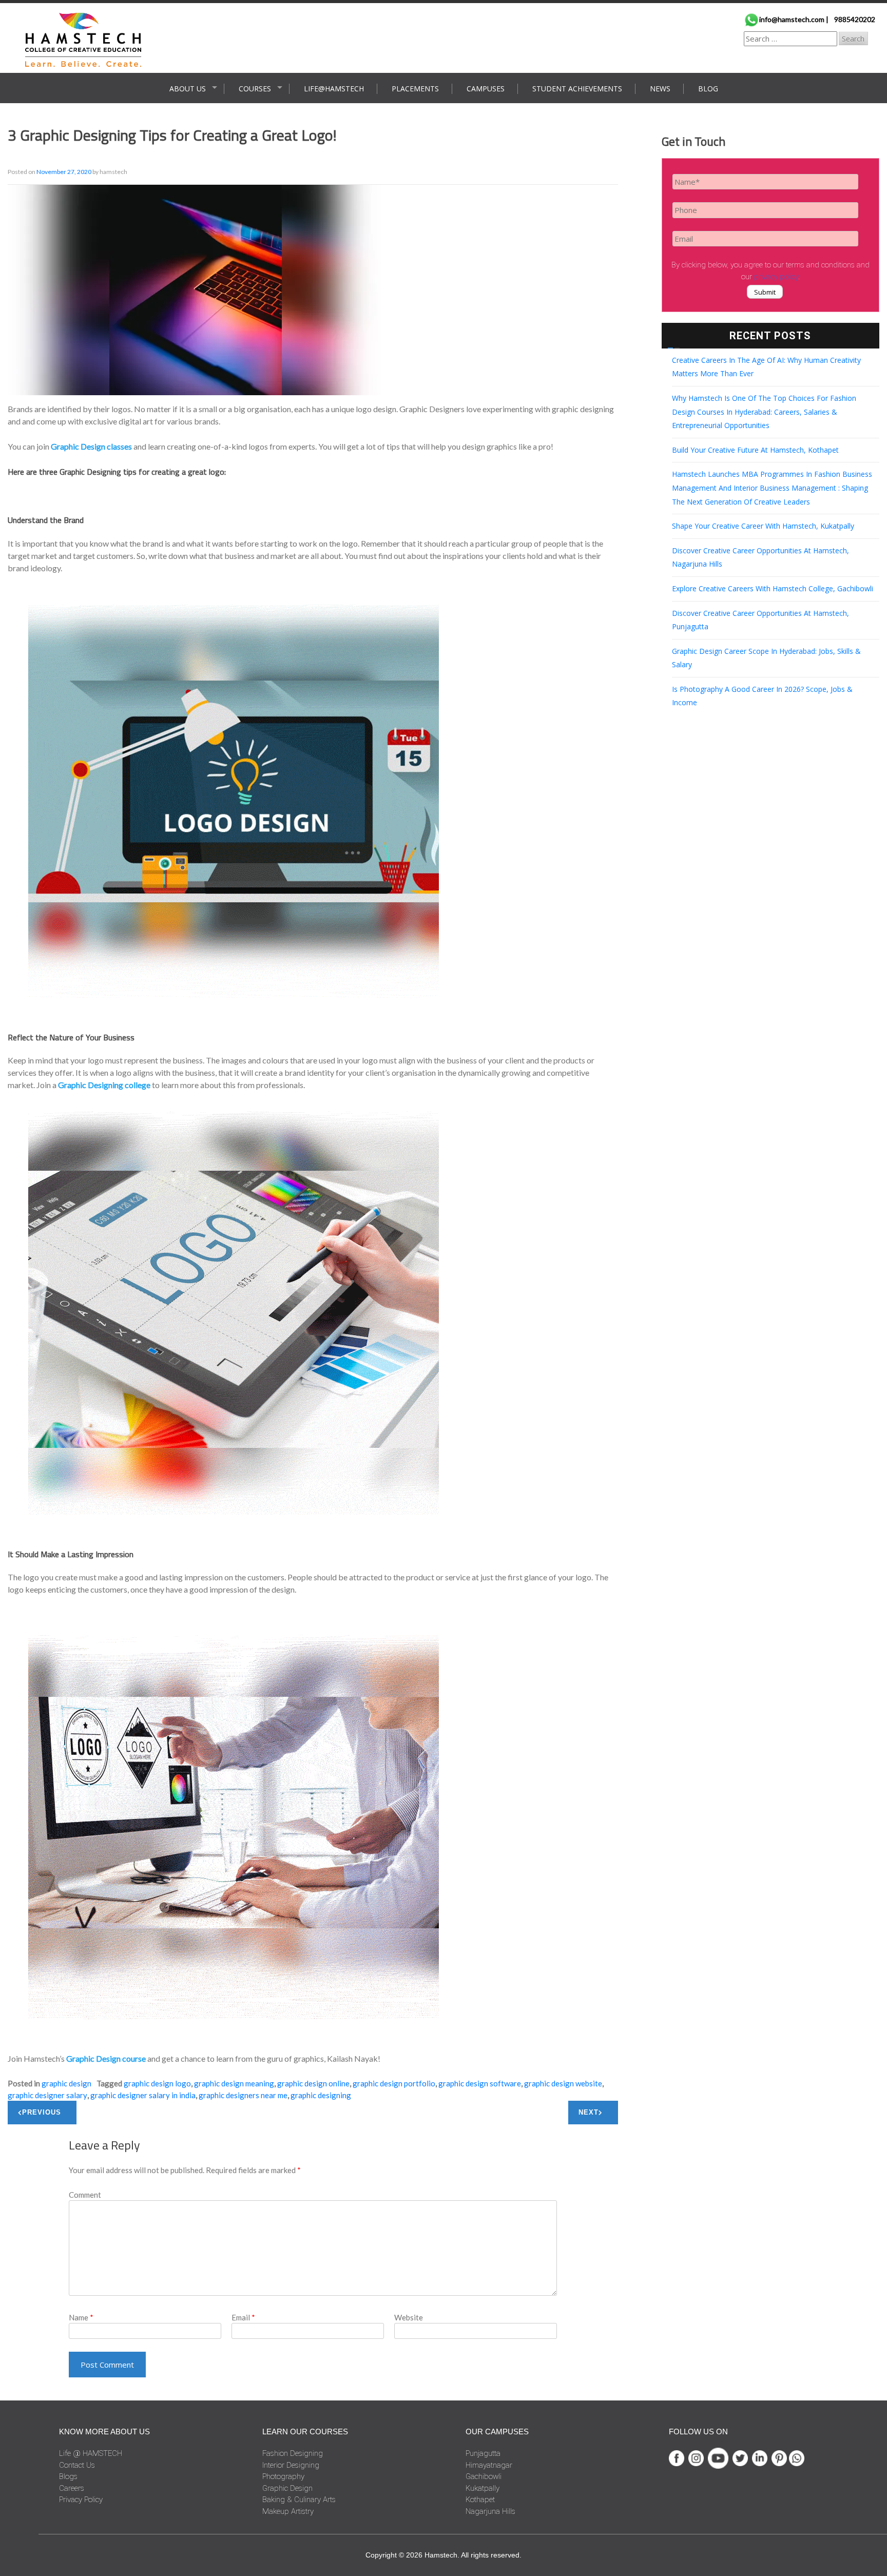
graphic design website (563, 2083)
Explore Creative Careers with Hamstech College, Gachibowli (773, 588)
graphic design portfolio (394, 2083)
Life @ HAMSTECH (91, 2453)
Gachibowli (484, 2476)
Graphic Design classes (91, 446)
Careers (72, 2488)
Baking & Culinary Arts (299, 2500)
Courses (255, 89)
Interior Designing (291, 2465)
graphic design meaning (234, 2083)
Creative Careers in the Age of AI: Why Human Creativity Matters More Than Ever (766, 367)
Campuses (486, 89)
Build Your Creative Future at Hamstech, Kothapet (755, 450)
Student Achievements (577, 89)
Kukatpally (483, 2488)
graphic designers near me (243, 2095)
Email (243, 2317)
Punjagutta (483, 2453)
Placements (415, 89)
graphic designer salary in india (143, 2095)
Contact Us (77, 2465)
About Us (188, 89)
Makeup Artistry (288, 2511)
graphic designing (321, 2095)
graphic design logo (157, 2083)
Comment (85, 2195)
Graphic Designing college (104, 1085)
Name (81, 2317)
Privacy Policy (81, 2500)
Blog (708, 89)
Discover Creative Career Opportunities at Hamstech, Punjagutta (760, 620)
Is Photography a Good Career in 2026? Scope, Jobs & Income (762, 696)
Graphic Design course (106, 2058)
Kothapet (480, 2500)
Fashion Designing (293, 2453)
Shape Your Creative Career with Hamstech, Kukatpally (763, 526)
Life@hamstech (334, 89)
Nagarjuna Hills (490, 2511)
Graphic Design (66, 2083)
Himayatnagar (489, 2465)
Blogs (68, 2476)
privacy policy (776, 277)
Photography (283, 2476)
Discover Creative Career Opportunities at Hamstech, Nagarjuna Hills (760, 557)
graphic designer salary (47, 2095)
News (660, 89)
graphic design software (480, 2083)
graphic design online (313, 2083)
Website (409, 2317)
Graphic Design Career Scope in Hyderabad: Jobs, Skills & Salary (766, 658)
